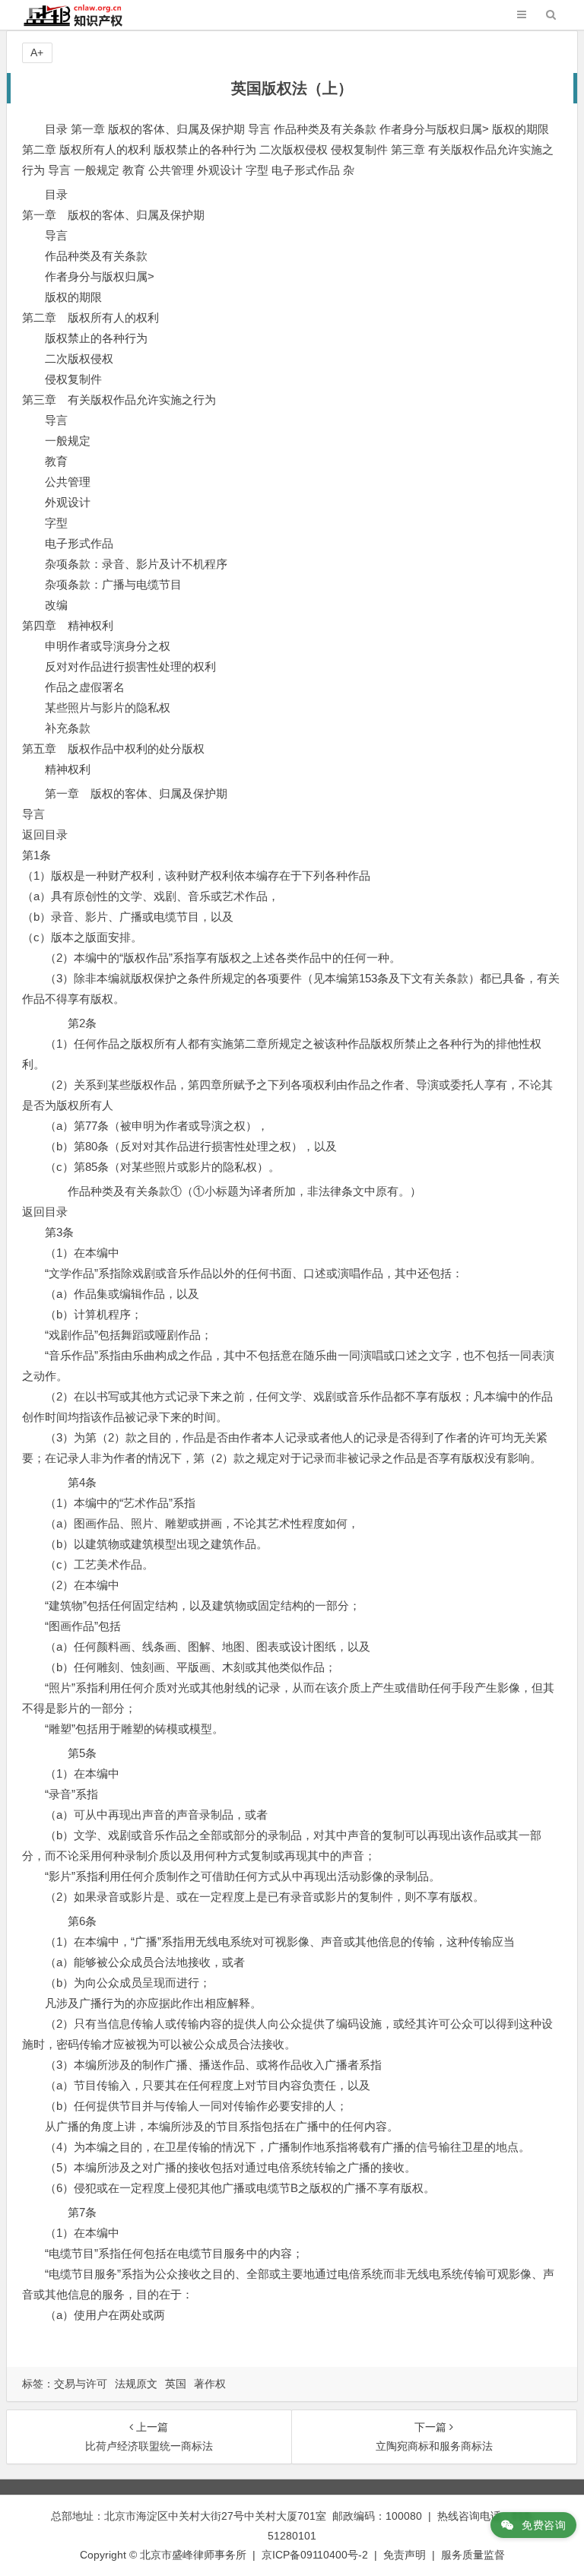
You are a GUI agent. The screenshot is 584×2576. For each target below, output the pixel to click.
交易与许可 (81, 2384)
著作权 (210, 2384)
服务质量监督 (473, 2555)
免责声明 (405, 2555)
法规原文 (136, 2384)
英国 (176, 2384)
